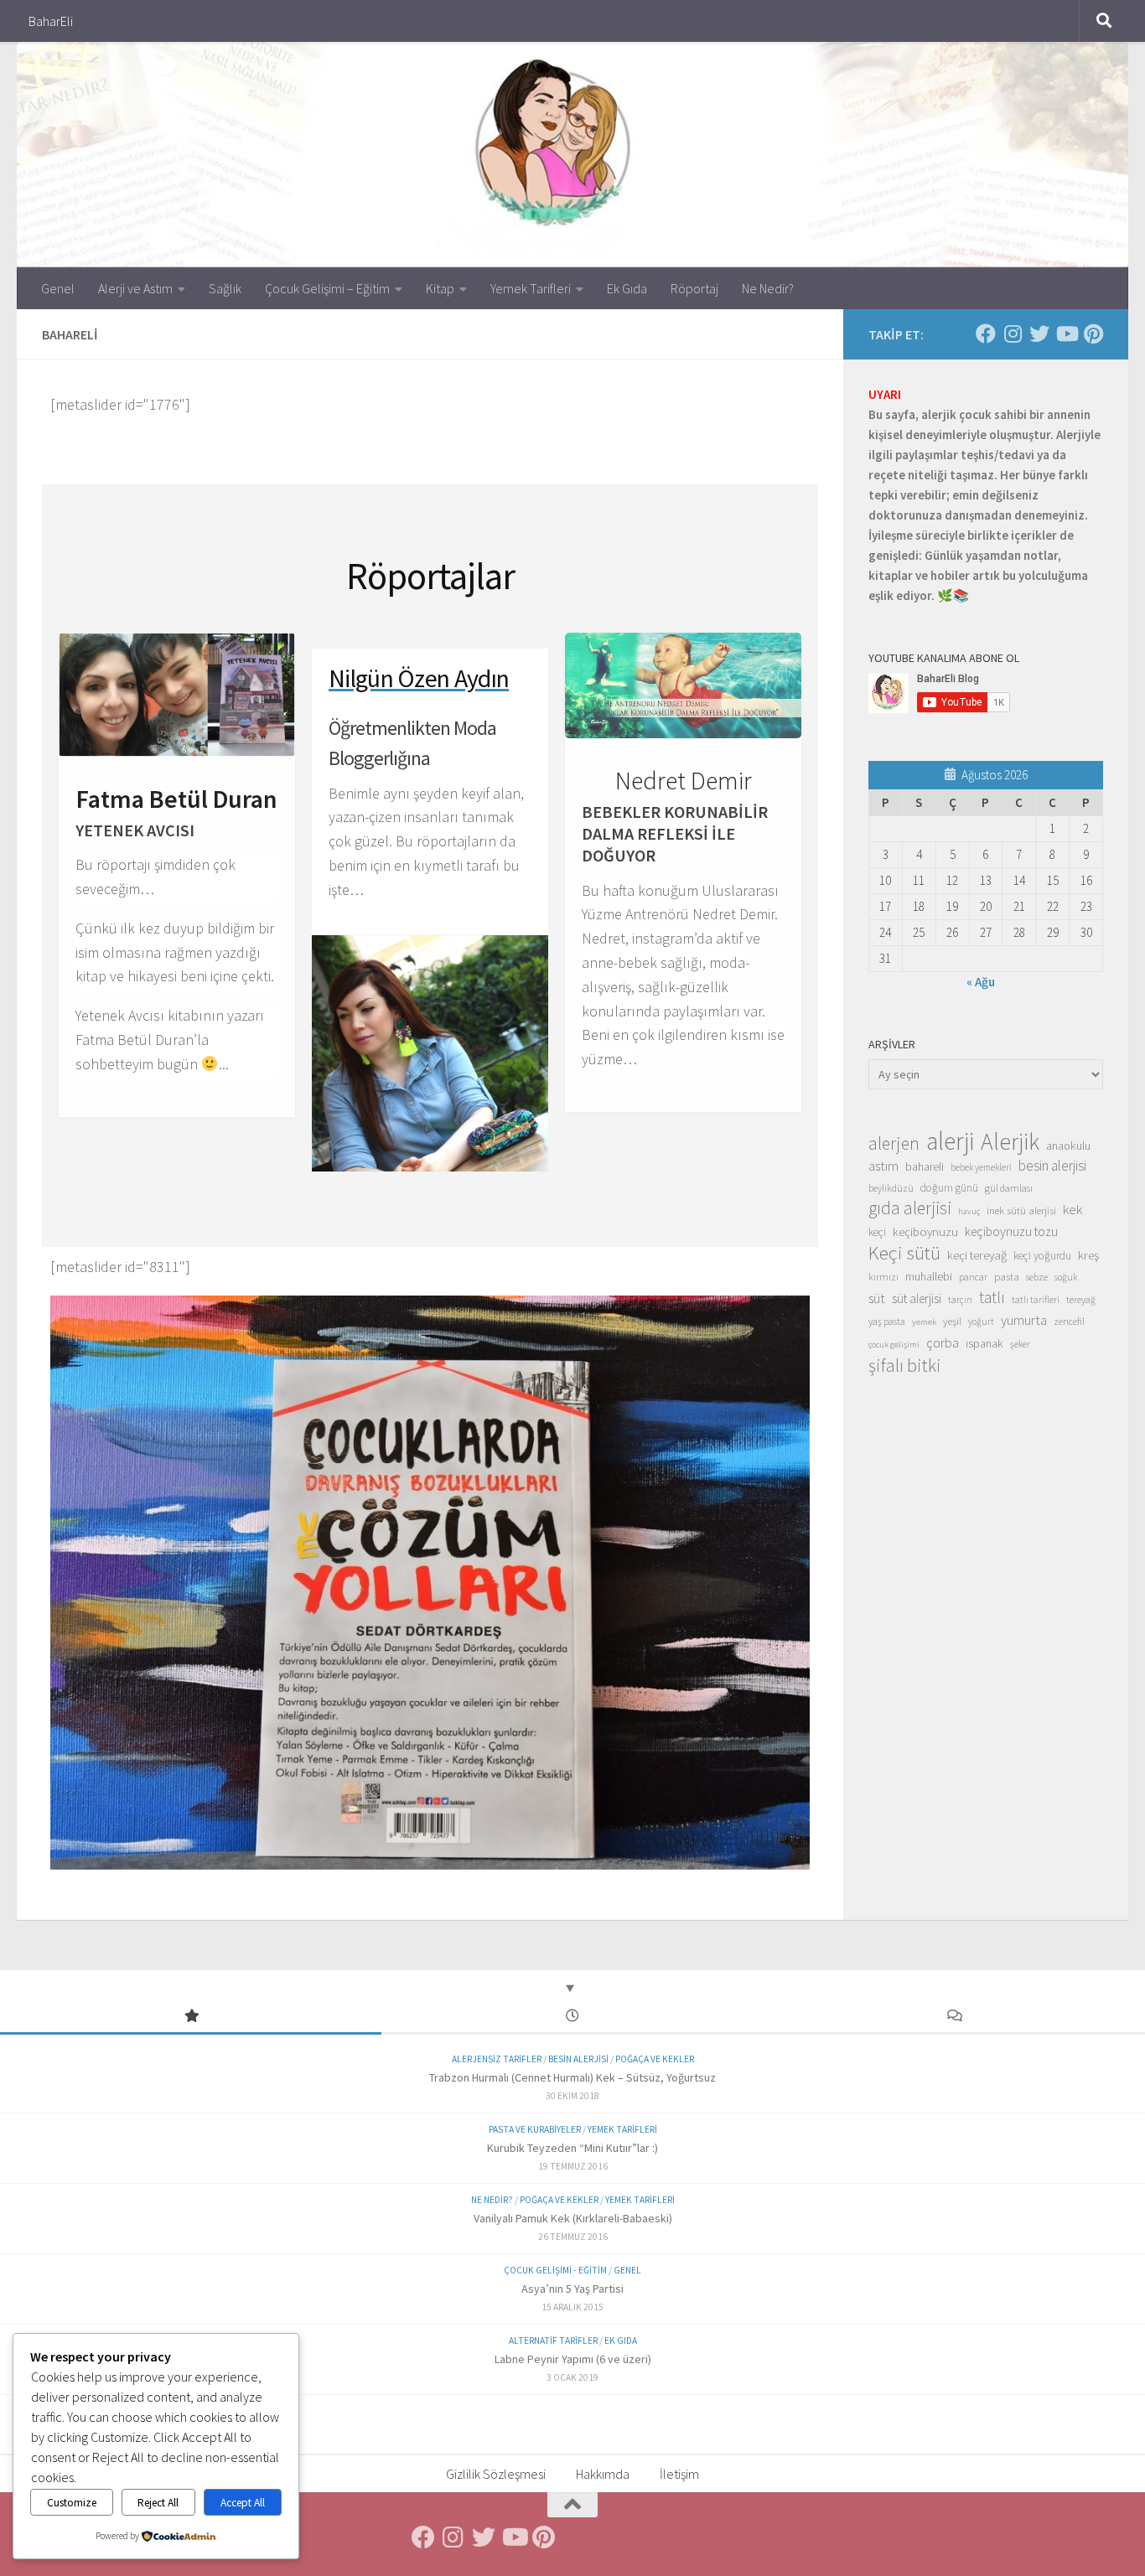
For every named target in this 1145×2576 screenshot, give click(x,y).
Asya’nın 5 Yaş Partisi (572, 2289)
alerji (950, 1141)
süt (877, 1298)
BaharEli (51, 21)
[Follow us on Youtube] (1066, 334)
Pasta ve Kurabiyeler (535, 2129)
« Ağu (981, 982)
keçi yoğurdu (1042, 1256)
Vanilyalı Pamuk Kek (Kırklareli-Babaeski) (573, 2218)
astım (883, 1166)
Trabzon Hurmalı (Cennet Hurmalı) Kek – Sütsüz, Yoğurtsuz (572, 2077)
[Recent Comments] (954, 2017)
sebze (1037, 1277)
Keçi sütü (904, 1253)
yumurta (1024, 1320)
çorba (943, 1342)
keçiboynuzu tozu (1011, 1231)
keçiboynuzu (925, 1231)
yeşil (952, 1321)
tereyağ (1081, 1300)
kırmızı (883, 1277)
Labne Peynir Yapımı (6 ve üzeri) (573, 2359)
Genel (58, 288)
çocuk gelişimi (894, 1345)
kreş (1088, 1255)
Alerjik (1010, 1142)
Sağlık (225, 288)
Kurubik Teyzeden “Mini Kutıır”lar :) (572, 2148)
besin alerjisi (1052, 1166)
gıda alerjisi (910, 1208)
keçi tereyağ (977, 1255)
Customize (72, 2503)
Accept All (243, 2503)
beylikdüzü (891, 1188)
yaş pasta (887, 1321)
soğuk (1066, 1277)
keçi (877, 1232)
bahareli (925, 1166)
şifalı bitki (905, 1365)
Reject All (158, 2503)
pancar (973, 1277)
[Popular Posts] (191, 2017)
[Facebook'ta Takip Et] (986, 334)
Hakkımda (603, 2474)
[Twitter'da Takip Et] (1039, 334)
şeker (1020, 1344)
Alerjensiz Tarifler (497, 2059)
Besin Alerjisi (578, 2059)
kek (1072, 1210)
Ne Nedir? (768, 288)
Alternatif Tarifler (553, 2341)
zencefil (1069, 1321)
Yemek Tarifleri (531, 288)
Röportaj (694, 288)
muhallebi (929, 1276)
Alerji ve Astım (135, 288)
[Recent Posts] (572, 2017)
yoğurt (981, 1322)
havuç (969, 1211)
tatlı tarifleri (1036, 1300)
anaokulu (1068, 1146)
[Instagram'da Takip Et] (1013, 334)
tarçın (960, 1300)
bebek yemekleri (981, 1167)
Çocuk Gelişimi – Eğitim (327, 288)
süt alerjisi (917, 1298)
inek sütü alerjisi (1021, 1210)
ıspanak (984, 1343)
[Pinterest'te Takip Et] (1093, 334)
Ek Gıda (627, 288)
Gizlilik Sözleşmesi (496, 2474)
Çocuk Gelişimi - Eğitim (555, 2270)
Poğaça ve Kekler (655, 2059)
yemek (924, 1322)
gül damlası (1009, 1188)
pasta (1007, 1276)
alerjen (894, 1144)
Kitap (440, 288)
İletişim (679, 2474)
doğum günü (949, 1188)
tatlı (992, 1297)
